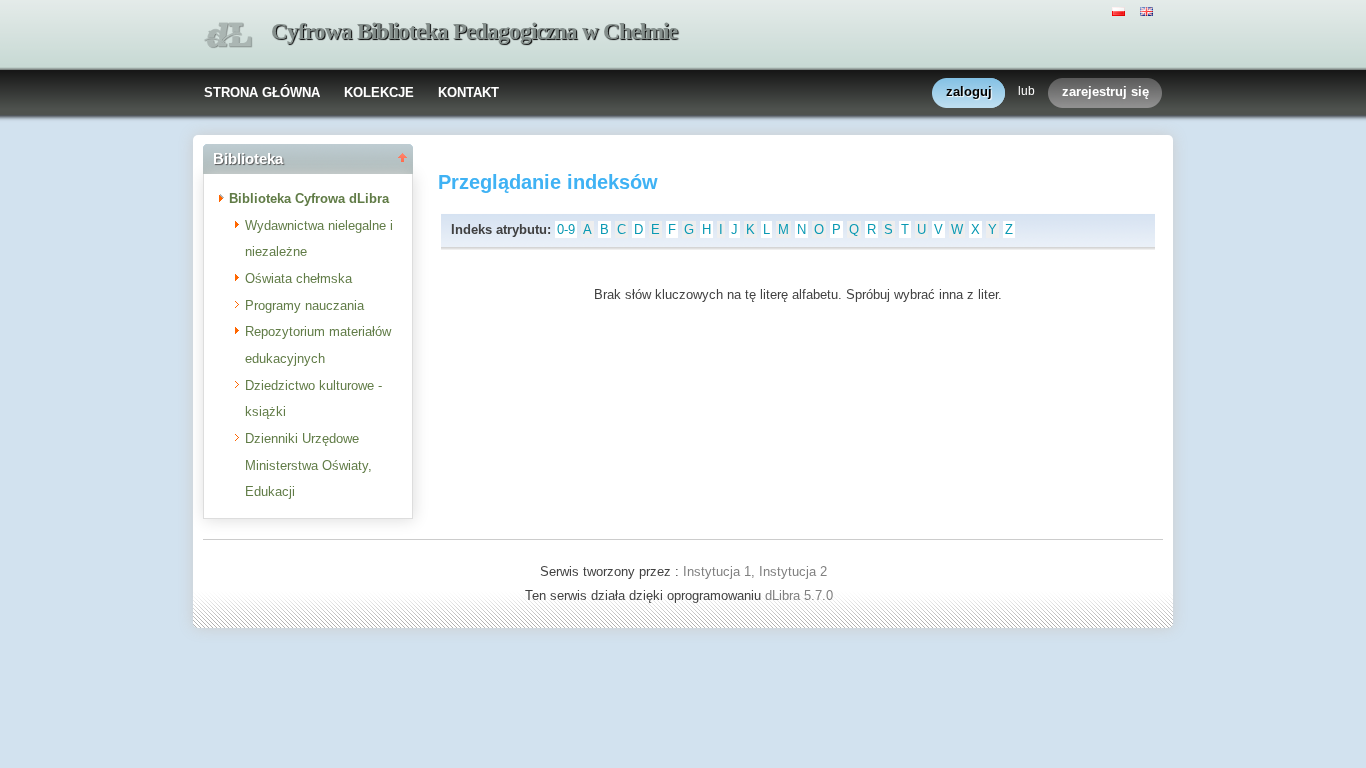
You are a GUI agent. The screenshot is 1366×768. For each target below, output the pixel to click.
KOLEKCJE (379, 92)
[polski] (1121, 10)
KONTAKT (468, 92)
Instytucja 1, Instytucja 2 (755, 571)
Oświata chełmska (298, 278)
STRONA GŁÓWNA (262, 92)
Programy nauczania (304, 305)
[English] (1149, 10)
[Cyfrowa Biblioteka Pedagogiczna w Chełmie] (228, 35)
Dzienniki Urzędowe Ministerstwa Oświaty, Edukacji (308, 465)
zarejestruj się (1105, 91)
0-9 (566, 229)
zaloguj (969, 91)
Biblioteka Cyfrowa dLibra (309, 198)
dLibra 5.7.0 (801, 595)
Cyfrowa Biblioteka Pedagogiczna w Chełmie (474, 31)
